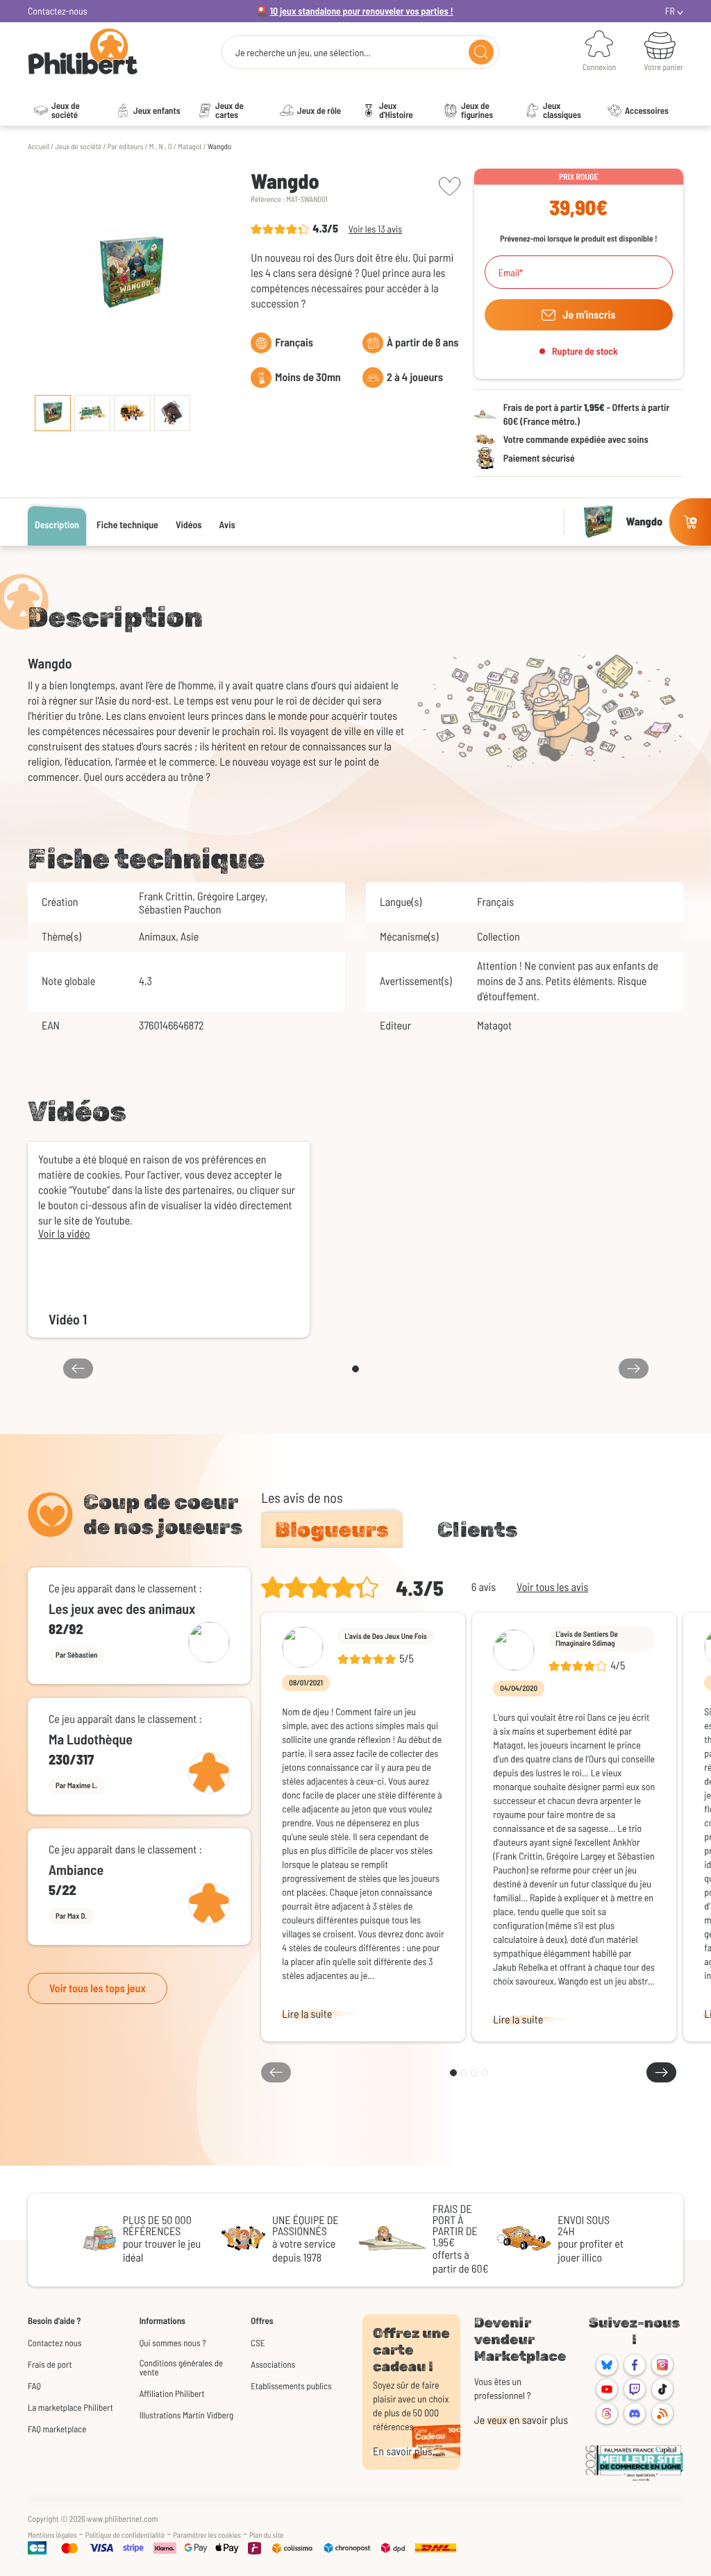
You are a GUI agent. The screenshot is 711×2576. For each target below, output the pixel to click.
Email (509, 273)
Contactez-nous (58, 11)
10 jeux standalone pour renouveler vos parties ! (362, 11)
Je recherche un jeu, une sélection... (303, 53)
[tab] (332, 1530)
